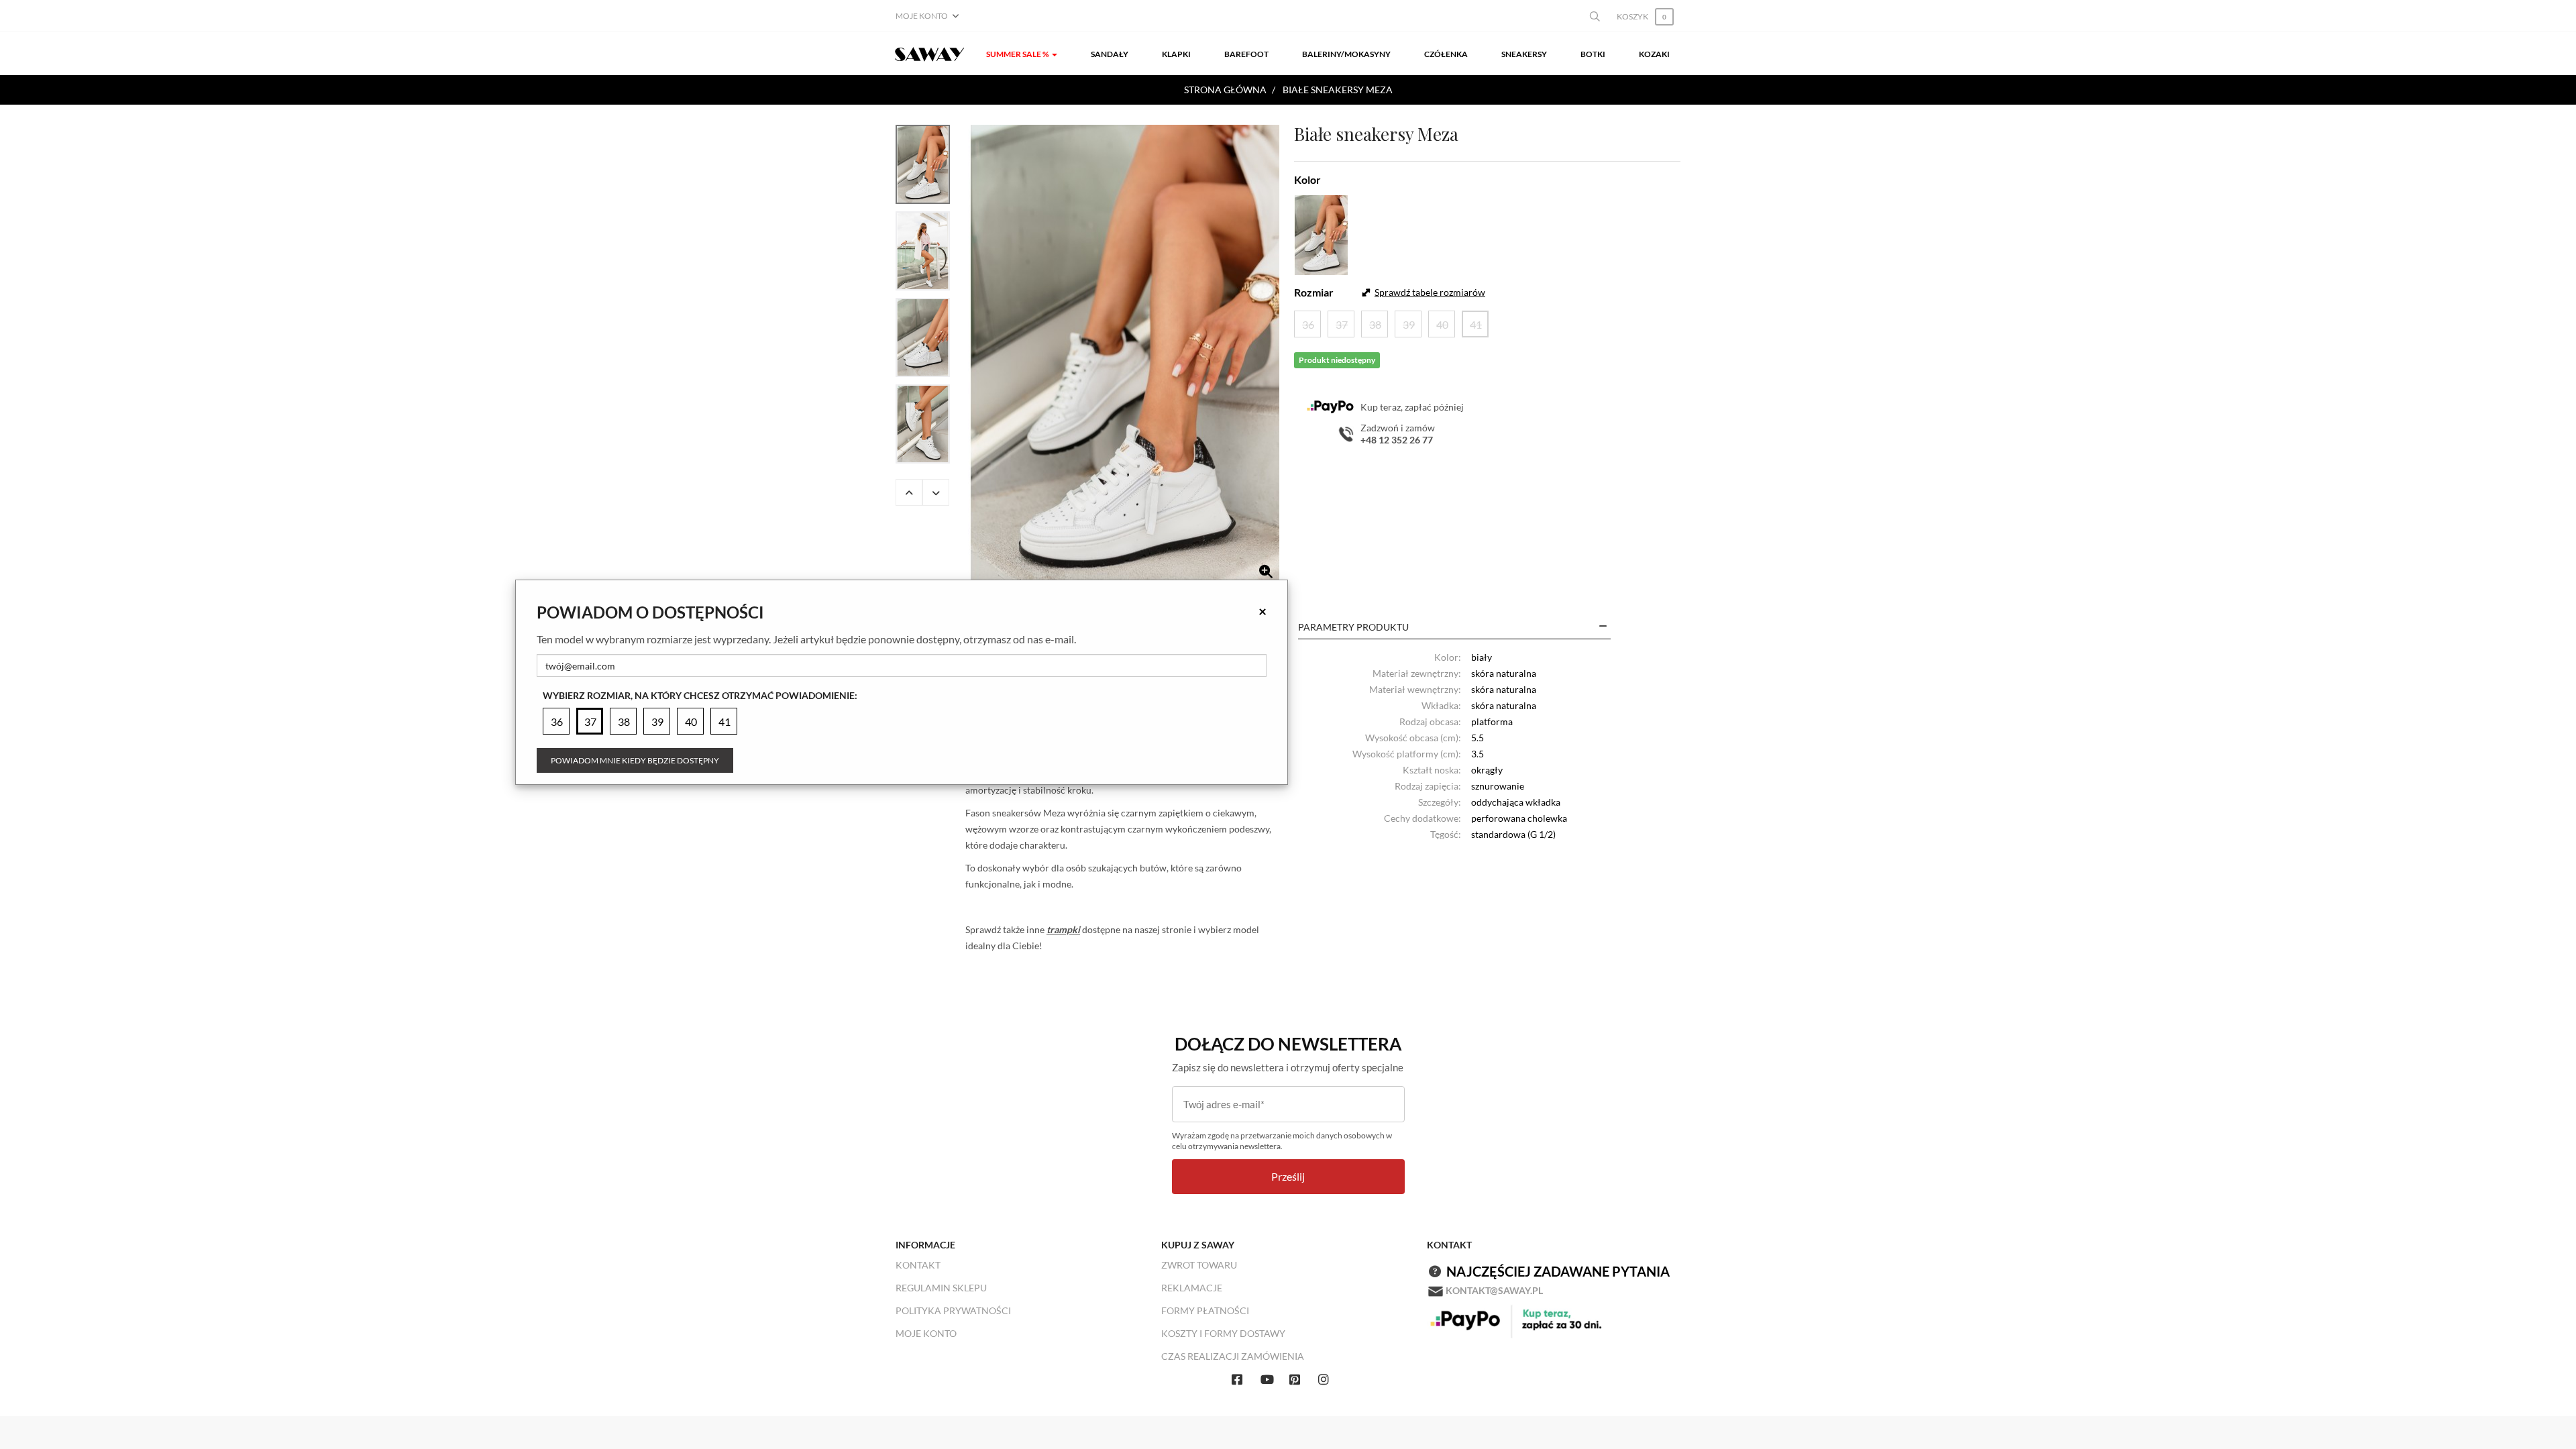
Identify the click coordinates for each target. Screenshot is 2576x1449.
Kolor (1307, 179)
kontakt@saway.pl (1494, 1290)
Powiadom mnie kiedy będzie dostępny (635, 760)
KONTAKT (918, 1265)
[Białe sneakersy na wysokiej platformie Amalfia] (1125, 357)
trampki (1063, 929)
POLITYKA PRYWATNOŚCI (953, 1310)
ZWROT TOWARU (1199, 1265)
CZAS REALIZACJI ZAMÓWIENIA (1233, 1356)
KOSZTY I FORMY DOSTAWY (1223, 1333)
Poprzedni (909, 492)
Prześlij (1288, 1176)
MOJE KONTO (926, 1333)
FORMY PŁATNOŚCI (1205, 1310)
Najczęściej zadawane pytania (1558, 1271)
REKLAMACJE (1192, 1288)
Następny (936, 492)
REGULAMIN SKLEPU (941, 1288)
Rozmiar (1314, 292)
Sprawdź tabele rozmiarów (1430, 292)
